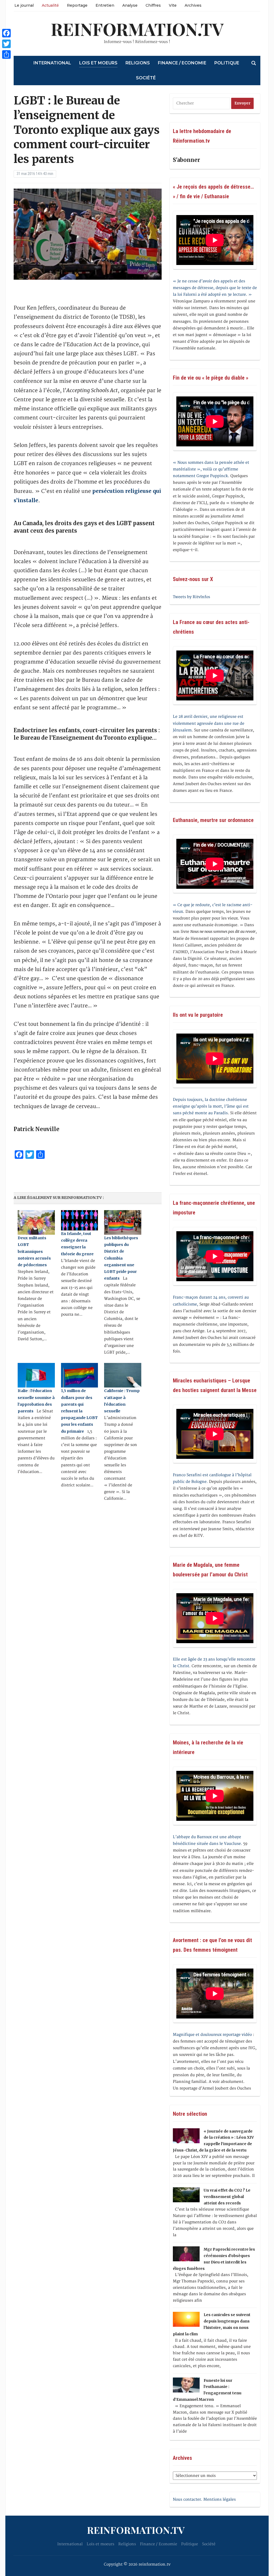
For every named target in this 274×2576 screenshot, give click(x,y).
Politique (227, 63)
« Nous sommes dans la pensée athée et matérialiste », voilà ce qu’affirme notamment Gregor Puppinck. (211, 469)
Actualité (50, 5)
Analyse (130, 5)
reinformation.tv (137, 29)
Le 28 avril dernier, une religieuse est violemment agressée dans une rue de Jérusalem (209, 723)
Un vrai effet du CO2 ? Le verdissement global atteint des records (227, 2197)
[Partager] (6, 54)
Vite (173, 5)
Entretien (105, 5)
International (52, 63)
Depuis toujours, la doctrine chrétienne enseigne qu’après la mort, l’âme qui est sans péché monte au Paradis (211, 1106)
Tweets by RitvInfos (191, 597)
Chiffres (153, 5)
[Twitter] (6, 44)
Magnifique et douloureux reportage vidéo (212, 2035)
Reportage (77, 5)
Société (146, 78)
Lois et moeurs (98, 63)
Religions (138, 63)
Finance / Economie (182, 63)
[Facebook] (6, 33)
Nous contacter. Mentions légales (204, 2499)
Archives (193, 5)
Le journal (24, 5)
